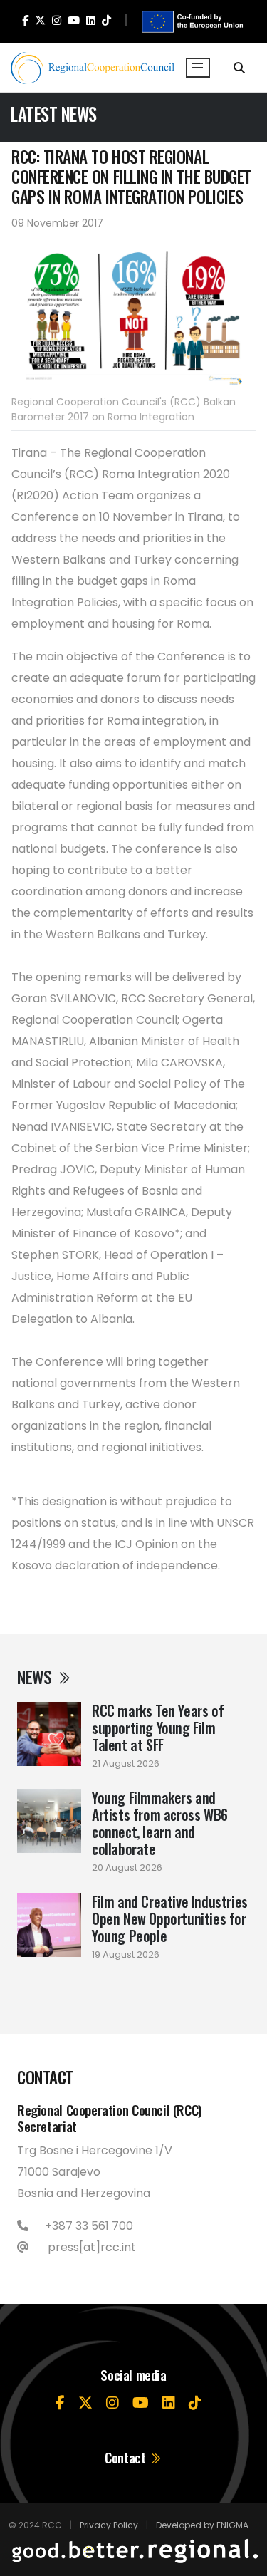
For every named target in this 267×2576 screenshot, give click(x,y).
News (36, 1677)
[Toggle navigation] (198, 68)
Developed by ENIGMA (202, 2525)
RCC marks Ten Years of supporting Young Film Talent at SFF (158, 1728)
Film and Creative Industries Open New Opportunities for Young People (170, 1918)
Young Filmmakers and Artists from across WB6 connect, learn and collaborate (160, 1823)
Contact (127, 2457)
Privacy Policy (109, 2525)
